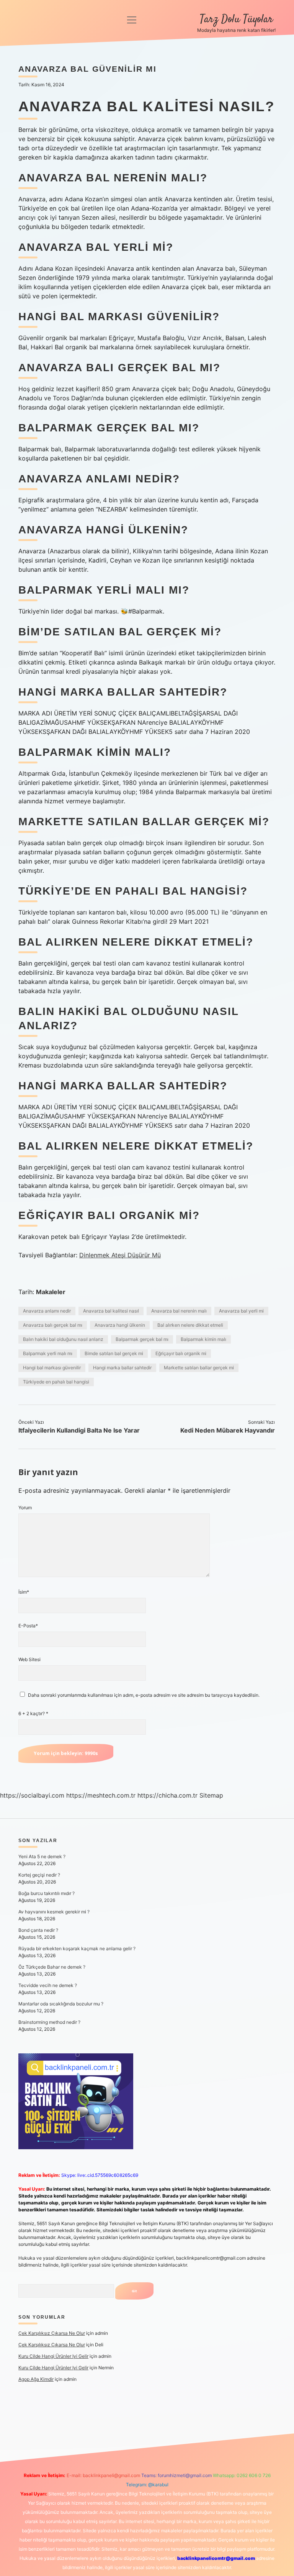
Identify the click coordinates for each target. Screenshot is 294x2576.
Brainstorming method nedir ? (49, 2022)
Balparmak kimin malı (203, 1339)
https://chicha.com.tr (167, 1795)
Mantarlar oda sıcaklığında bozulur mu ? (61, 2004)
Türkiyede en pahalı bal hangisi (56, 1382)
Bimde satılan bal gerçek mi (114, 1353)
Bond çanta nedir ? (38, 1930)
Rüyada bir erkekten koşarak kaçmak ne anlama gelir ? (77, 1948)
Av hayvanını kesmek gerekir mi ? (54, 1912)
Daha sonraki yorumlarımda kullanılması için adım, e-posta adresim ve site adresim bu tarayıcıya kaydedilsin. (144, 1695)
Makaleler (51, 1292)
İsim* (24, 1592)
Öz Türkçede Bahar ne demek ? (52, 1967)
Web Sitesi (29, 1659)
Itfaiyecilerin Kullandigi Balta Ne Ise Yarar (79, 1430)
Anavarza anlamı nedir (47, 1311)
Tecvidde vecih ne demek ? (48, 1985)
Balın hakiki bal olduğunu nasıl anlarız (63, 1339)
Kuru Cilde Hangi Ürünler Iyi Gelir (53, 2356)
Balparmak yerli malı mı (48, 1353)
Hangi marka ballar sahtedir (122, 1368)
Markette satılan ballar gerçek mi (199, 1368)
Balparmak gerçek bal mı (142, 1339)
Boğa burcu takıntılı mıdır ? (47, 1893)
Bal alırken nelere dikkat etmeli (190, 1325)
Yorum (25, 1508)
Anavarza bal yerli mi (241, 1311)
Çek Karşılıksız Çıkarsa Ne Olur (52, 2333)
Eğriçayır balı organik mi (181, 1353)
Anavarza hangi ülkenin (120, 1325)
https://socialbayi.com (32, 1795)
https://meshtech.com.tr (101, 1795)
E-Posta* (28, 1626)
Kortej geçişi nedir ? (39, 1875)
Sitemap (211, 1795)
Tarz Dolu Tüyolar (236, 20)
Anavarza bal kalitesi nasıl (111, 1311)
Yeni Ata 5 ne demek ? (42, 1856)
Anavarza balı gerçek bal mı (53, 1325)
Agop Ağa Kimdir (36, 2379)
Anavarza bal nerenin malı (179, 1311)
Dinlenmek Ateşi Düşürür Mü (120, 1255)
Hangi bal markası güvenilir (52, 1368)
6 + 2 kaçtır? (33, 1713)
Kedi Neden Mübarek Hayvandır (228, 1430)
